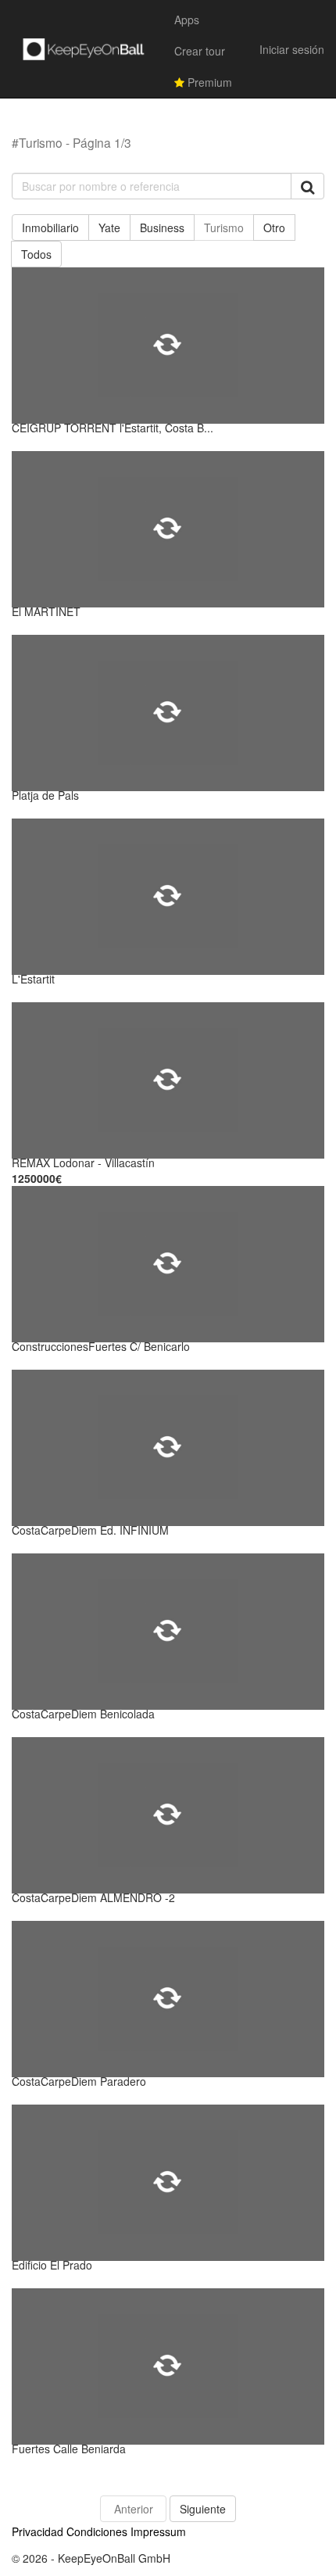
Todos (36, 254)
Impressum (158, 2531)
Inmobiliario (50, 228)
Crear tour (200, 51)
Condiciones (97, 2531)
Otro (274, 228)
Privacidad (38, 2531)
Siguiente (203, 2509)
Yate (109, 228)
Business (162, 228)
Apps (187, 20)
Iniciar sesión (292, 49)
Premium (208, 82)
